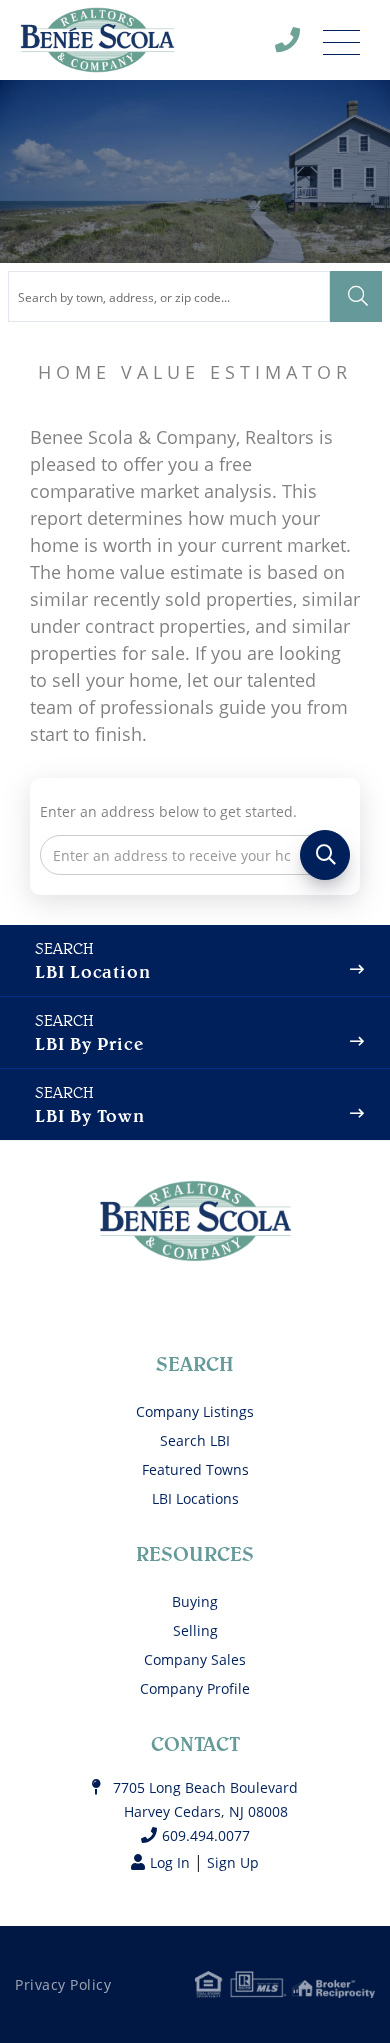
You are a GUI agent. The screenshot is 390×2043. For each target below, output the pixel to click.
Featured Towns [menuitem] (195, 1469)
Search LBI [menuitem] (195, 1440)
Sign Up (233, 1862)
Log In (170, 1862)
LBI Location (92, 971)
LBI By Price (89, 1043)
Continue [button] (325, 855)
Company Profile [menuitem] (195, 1688)
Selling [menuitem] (195, 1630)
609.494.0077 (300, 45)
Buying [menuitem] (195, 1601)
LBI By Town (90, 1115)
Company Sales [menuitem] (195, 1659)
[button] (356, 296)
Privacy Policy (63, 1984)
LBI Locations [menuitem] (195, 1498)
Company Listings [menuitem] (195, 1411)
